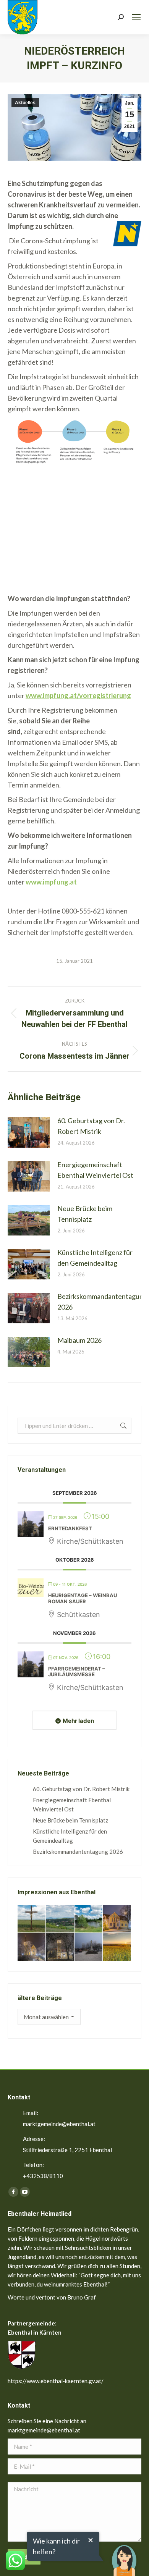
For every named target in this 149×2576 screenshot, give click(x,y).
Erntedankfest (70, 1528)
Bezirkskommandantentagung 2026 (102, 1302)
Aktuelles (25, 103)
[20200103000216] (61, 1948)
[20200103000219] (32, 1948)
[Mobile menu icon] (136, 17)
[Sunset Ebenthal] (117, 1948)
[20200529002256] (32, 1919)
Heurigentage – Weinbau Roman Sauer (83, 1598)
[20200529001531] (89, 1919)
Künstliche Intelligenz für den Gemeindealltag (95, 1258)
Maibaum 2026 (79, 1340)
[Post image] (29, 1132)
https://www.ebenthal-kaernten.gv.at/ (56, 2381)
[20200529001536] (61, 1919)
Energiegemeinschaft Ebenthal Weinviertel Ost (95, 1170)
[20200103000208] (89, 1948)
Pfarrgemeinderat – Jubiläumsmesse (77, 1672)
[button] (124, 2555)
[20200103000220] (117, 1919)
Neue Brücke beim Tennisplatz (85, 1214)
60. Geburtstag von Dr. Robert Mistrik (91, 1126)
